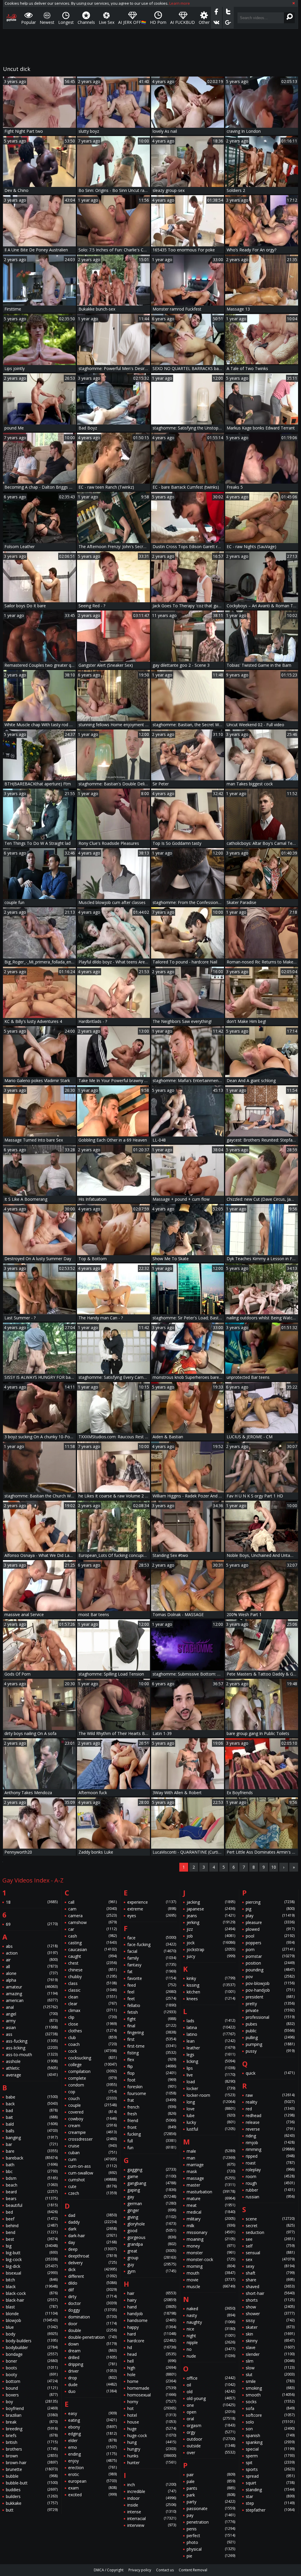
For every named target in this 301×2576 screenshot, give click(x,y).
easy (93, 2413)
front (152, 2127)
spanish (270, 2435)
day (93, 2242)
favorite (152, 1978)
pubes (270, 2024)
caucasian (93, 1949)
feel (152, 1992)
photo (211, 2542)
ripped (270, 2156)
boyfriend (32, 2408)
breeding (32, 2429)
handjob (152, 2314)
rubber (270, 2190)
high (152, 2368)
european (93, 2481)
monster (211, 2253)
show (270, 2307)
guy (152, 2264)
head (152, 2354)
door (93, 2324)
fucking (152, 2134)
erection (93, 2468)
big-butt (32, 2253)
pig (270, 1909)
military (211, 2219)
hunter (152, 2463)
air (32, 1960)
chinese (93, 1970)
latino (211, 2034)
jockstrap (211, 1949)
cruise (93, 2146)
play (270, 1916)
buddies (32, 2490)
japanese (211, 1909)
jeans (211, 1916)
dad (93, 2215)
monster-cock (211, 2259)
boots (32, 2368)
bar (32, 2144)
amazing (32, 1994)
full (152, 2141)
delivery (93, 2263)
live (211, 2075)
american (32, 2000)
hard (152, 2334)
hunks (152, 2456)
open (211, 2412)
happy (152, 2327)
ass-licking (32, 2048)
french (152, 2107)
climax (93, 2010)
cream (93, 2125)
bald (32, 2124)
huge (152, 2429)
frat (152, 2100)
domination (93, 2317)
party (211, 2502)
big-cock (32, 2259)
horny (152, 2402)
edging (93, 2434)
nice (211, 2329)
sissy (270, 2320)
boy (32, 2402)
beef (32, 2219)
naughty (211, 2322)
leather (211, 2048)
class (93, 1983)
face (152, 1938)
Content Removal (193, 2570)
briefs (32, 2435)
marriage (211, 2165)
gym (152, 2271)
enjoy (93, 2461)
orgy (211, 2432)
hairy (152, 2300)
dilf (93, 2290)
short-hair (270, 2293)
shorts (270, 2300)
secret (270, 2226)
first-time (152, 2046)
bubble (32, 2476)
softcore (270, 2415)
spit (270, 2463)
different (93, 2276)
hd (152, 2347)
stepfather (270, 2510)
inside (152, 2505)
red (270, 2109)
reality (270, 2102)
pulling (270, 2037)
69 (32, 1924)
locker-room (211, 2095)
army (32, 2021)
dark (93, 2229)
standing (270, 2490)
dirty (93, 2296)
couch (93, 2098)
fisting (152, 2053)
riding (270, 2136)
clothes (93, 2031)
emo (93, 2447)
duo (93, 2391)
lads (211, 2021)
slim (270, 2361)
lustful (211, 2129)
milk (211, 2226)
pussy (270, 2051)
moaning (211, 2239)
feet (152, 1999)
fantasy (152, 1965)
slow (270, 2368)
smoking (270, 2388)
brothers (32, 2449)
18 (32, 1902)
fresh (152, 2114)
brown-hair (32, 2463)
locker (211, 2088)
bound (32, 2388)
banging (32, 2138)
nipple (211, 2342)
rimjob (270, 2143)
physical (211, 2549)
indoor (152, 2498)
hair (152, 2293)
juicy (211, 1956)
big (32, 2246)
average (32, 2075)
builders (32, 2496)
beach (32, 2185)
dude (93, 2385)
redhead (270, 2115)
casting (93, 1943)
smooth (270, 2395)
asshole (32, 2061)
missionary (211, 2232)
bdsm (32, 2178)
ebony (93, 2427)
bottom (32, 2381)
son (270, 2429)
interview (152, 2525)
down (93, 2344)
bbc (32, 2171)
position (270, 1963)
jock (211, 1943)
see (270, 2239)
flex (152, 2060)
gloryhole (152, 2224)
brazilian (32, 2415)
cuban (93, 2153)
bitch (32, 2280)
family (152, 1958)
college (93, 2065)
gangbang (152, 2183)
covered (93, 2112)
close (93, 2024)
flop (152, 2073)
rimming (270, 2149)
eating (93, 2420)
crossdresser (93, 2139)
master (211, 2185)
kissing (211, 1985)
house (152, 2422)
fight (152, 2019)
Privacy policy (140, 2570)
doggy (93, 2310)
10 (274, 1867)
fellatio (152, 2005)
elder (93, 2440)
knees (211, 1999)
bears (32, 2198)
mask (211, 2171)
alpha (32, 1980)
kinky (211, 1978)
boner (32, 2361)
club (93, 2037)
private (270, 2010)
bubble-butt (32, 2483)
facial (152, 1951)
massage (211, 2178)
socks (270, 2402)
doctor (93, 2303)
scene (270, 2219)
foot (152, 2080)
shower (270, 2314)
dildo (93, 2283)
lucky (211, 2122)
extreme (152, 1909)
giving (152, 2217)
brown (32, 2456)
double (93, 2330)
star (270, 2496)
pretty (270, 2004)
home (152, 2381)
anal (32, 2007)
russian (270, 2197)
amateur (32, 1987)
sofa (270, 2408)
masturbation (211, 2192)
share (270, 2280)
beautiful (32, 2205)
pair (211, 2475)
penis (211, 2529)
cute (93, 2186)
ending (93, 2454)
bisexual (32, 2273)
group (152, 2258)
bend (32, 2232)
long (211, 2102)
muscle (211, 2286)
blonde (32, 2314)
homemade (152, 2388)
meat (211, 2205)
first (152, 2039)
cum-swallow (93, 2173)
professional (270, 2017)
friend (152, 2120)
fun (152, 2148)
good (152, 2231)
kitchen (211, 1992)
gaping (152, 2190)
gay (152, 2197)
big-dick (32, 2266)
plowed (270, 1929)
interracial (152, 2518)
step (270, 2503)
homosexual (152, 2395)
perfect (211, 2536)
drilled (93, 2357)
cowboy (93, 2119)
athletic (32, 2068)
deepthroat (93, 2256)
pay (211, 2515)
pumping (270, 2044)
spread (270, 2476)
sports (270, 2469)
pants (211, 2488)
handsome (152, 2320)
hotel (152, 2415)
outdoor (211, 2439)
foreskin (152, 2087)
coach (93, 2044)
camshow (93, 1922)
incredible (152, 2491)
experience (152, 1902)
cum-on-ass (93, 2166)
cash (93, 1936)
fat (152, 1972)
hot (152, 2408)
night (211, 2336)
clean (93, 1997)
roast (270, 2163)
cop (93, 2092)
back (32, 2104)
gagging (152, 2170)
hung (152, 2442)
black (32, 2286)
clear (93, 2004)
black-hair (32, 2300)
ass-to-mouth (32, 2055)
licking (211, 2061)
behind (32, 2226)
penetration (211, 2522)
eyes (152, 1916)
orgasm (211, 2425)
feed (152, 1985)
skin (270, 2334)
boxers (32, 2395)
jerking (211, 1922)
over (211, 2453)
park (211, 2495)
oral (211, 2419)
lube (211, 2115)
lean (211, 2041)
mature (211, 2198)
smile (270, 2381)
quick (270, 2073)
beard (32, 2192)
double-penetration (93, 2337)
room (270, 2176)
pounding (270, 1970)
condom (93, 2085)
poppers (270, 1943)
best (32, 2239)
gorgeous (152, 2237)
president (270, 1997)
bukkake (32, 2503)
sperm (270, 2456)
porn (270, 1949)
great (152, 2251)
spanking (270, 2442)
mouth (211, 2273)
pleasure (270, 1922)
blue (32, 2327)
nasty (211, 2315)
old (211, 2392)
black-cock (32, 2293)
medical (211, 2212)
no (211, 2349)
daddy (93, 2222)
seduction (270, 2232)
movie (211, 2280)
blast (32, 2307)
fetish (152, 2012)
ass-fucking (32, 2041)
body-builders (32, 2341)
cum (93, 2159)
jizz (211, 1929)
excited (93, 2495)
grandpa (152, 2244)
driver (93, 2371)
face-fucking (152, 1944)
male (211, 2151)
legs (211, 2055)
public (270, 2031)
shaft (270, 2273)
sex (270, 2259)
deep (93, 2249)
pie (211, 2556)
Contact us (165, 2570)
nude (211, 2356)
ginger (152, 2210)
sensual (270, 2253)
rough (270, 2183)
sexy (270, 2266)
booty (32, 2375)
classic (93, 1990)
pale (211, 2481)
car (93, 1929)
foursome (152, 2093)
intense (152, 2512)
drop (93, 2378)
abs (32, 1946)
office (211, 2378)
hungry (152, 2449)
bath (32, 2165)
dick (93, 2269)
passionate (211, 2508)
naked (211, 2309)
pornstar (270, 1956)
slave (270, 2347)
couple (93, 2105)
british (32, 2442)
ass (32, 2034)
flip (152, 2066)
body (32, 2334)
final (152, 2026)
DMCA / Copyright (109, 2570)
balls (32, 2131)
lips (211, 2068)
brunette (32, 2469)
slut (270, 2375)
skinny (270, 2341)
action (32, 1953)
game (152, 2176)
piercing (270, 1902)
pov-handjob (270, 1990)
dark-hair (93, 2236)
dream (93, 2351)
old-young (211, 2398)
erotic (93, 2474)
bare (32, 2151)
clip (93, 2017)
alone (32, 1973)
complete (93, 2078)
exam (93, 2488)
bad (32, 2110)
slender (270, 2354)
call (93, 1902)
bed (32, 2212)
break (32, 2422)
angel (32, 2014)
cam (93, 1909)
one (211, 2405)
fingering (152, 2032)
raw (270, 2095)
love (211, 2109)
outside (211, 2446)
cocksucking (93, 2058)
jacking (211, 1902)
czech (93, 2193)
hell (152, 2361)
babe (32, 2097)
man (211, 2158)
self (270, 2246)
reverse (270, 2129)
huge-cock (152, 2435)
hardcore (152, 2341)
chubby (93, 1977)
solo (270, 2422)
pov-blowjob (270, 1983)
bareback (32, 2158)
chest (93, 1963)
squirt (270, 2483)
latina (211, 2027)
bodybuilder (32, 2347)
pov (270, 1977)
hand (152, 2307)
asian (32, 2027)
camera (93, 1916)
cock (93, 2051)
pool (270, 1936)
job (211, 1936)
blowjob (32, 2320)
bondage (32, 2354)
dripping (93, 2364)
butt (32, 2510)
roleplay (270, 2170)
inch (152, 2485)
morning (211, 2266)
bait (32, 2117)
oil (211, 2385)
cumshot (93, 2180)
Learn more (180, 3)
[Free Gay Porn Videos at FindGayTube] (11, 18)
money (211, 2246)
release (270, 2122)
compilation (93, 2071)
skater (270, 2327)
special (270, 2449)
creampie (93, 2132)
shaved (270, 2286)
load (211, 2082)
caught (93, 1956)
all (32, 1967)
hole (152, 2375)
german (152, 2203)
